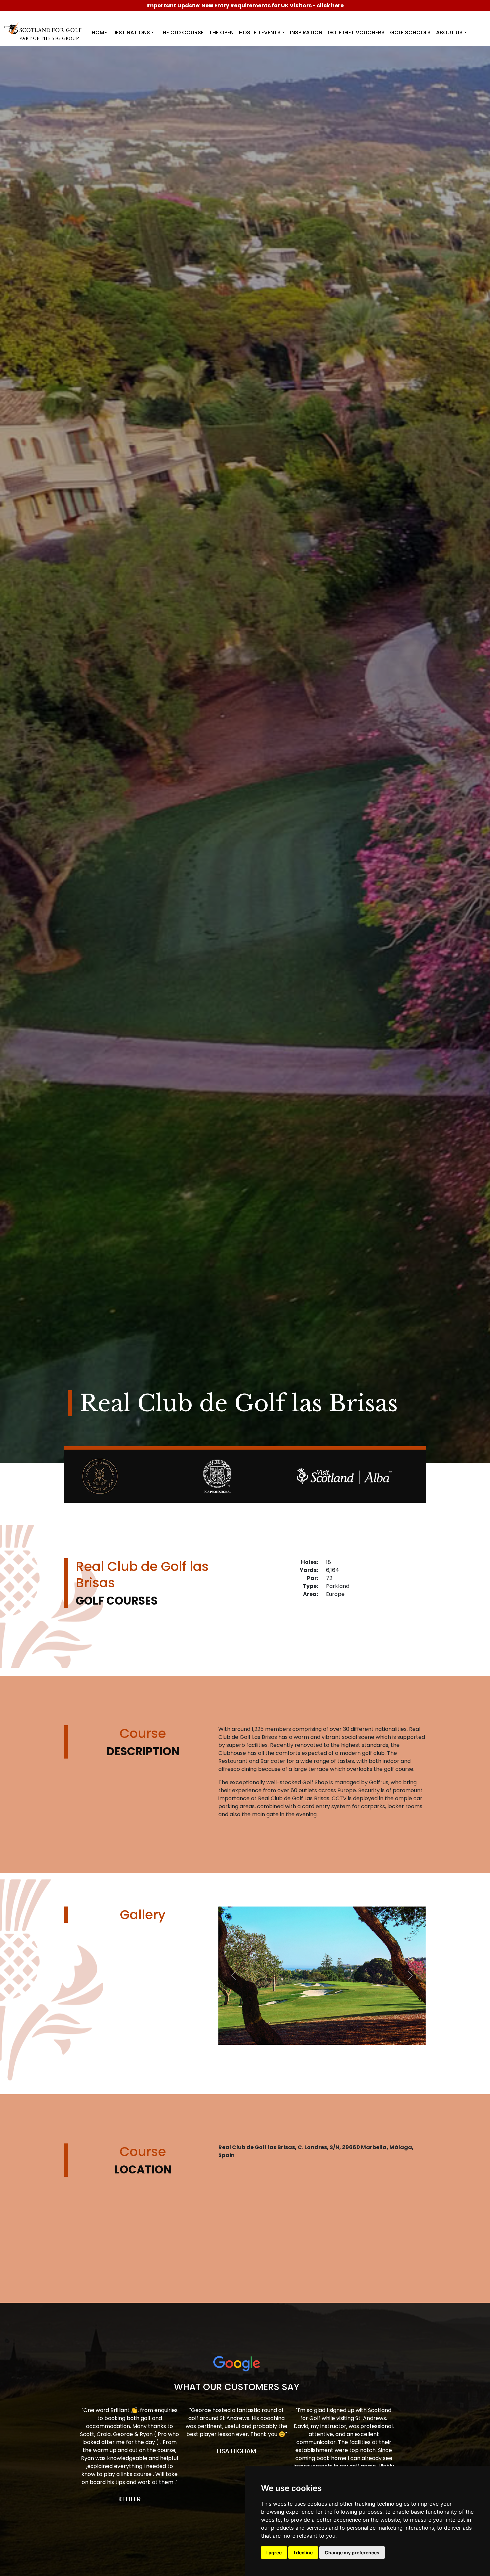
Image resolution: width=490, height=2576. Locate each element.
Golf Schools (410, 32)
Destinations (131, 32)
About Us (449, 32)
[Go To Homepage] (44, 27)
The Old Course (181, 32)
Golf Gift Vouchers (356, 32)
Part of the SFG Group (49, 38)
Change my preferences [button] (352, 2553)
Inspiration (306, 32)
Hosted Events (260, 32)
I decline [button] (303, 2553)
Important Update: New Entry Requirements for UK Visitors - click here (245, 5)
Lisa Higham (236, 2451)
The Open (221, 32)
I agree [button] (274, 2553)
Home (99, 32)
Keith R (130, 2499)
